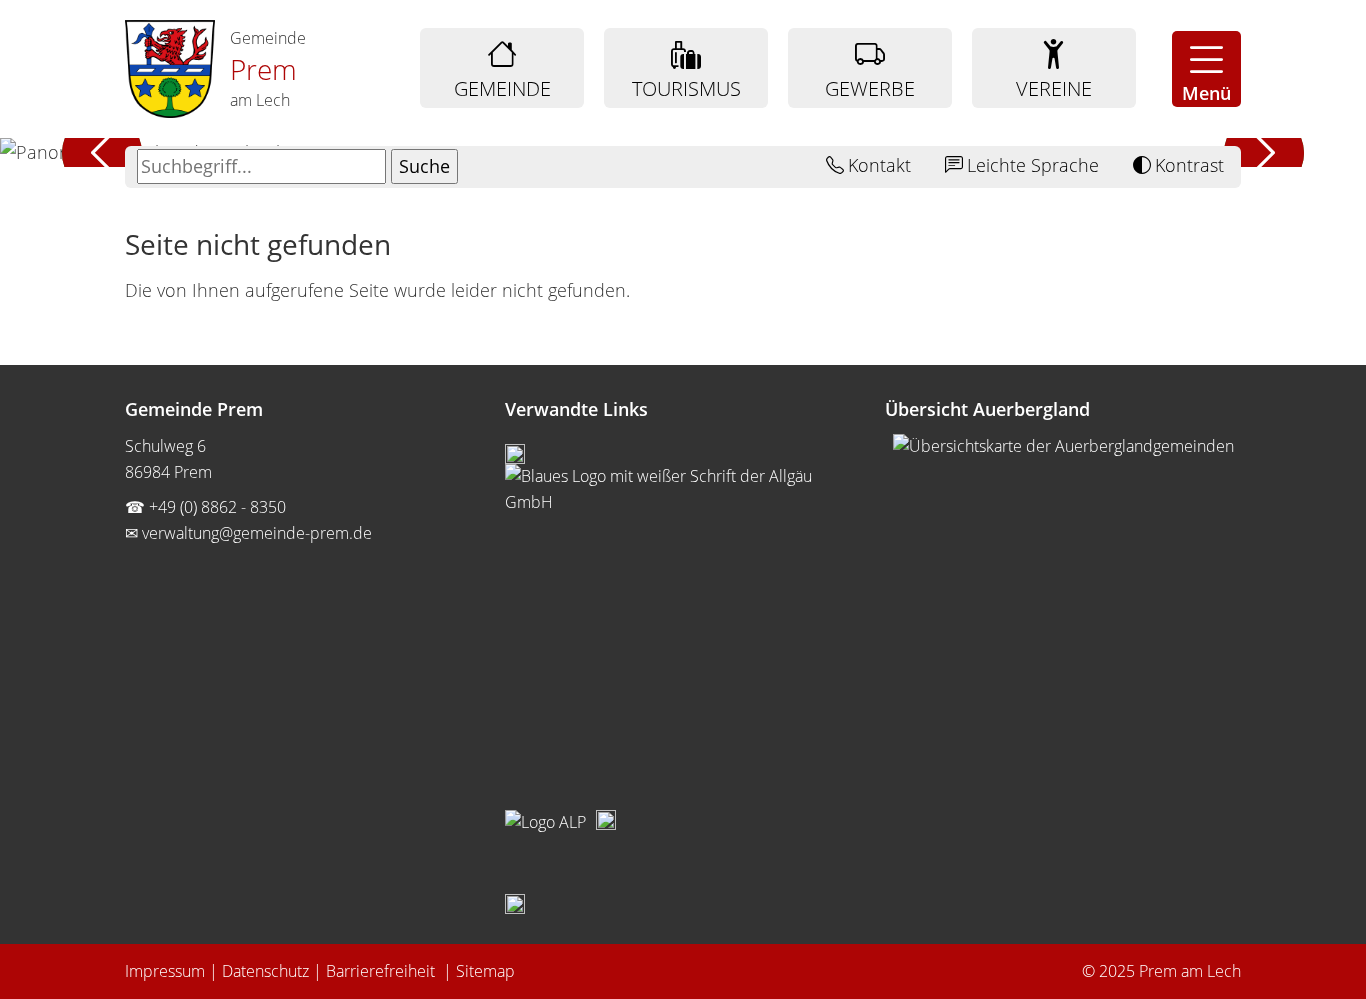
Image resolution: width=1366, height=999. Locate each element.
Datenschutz (265, 971)
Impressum (165, 971)
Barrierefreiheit (382, 971)
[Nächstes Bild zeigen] (1263, 152)
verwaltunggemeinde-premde (257, 533)
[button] (1206, 69)
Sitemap (485, 971)
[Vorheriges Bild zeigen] (102, 152)
